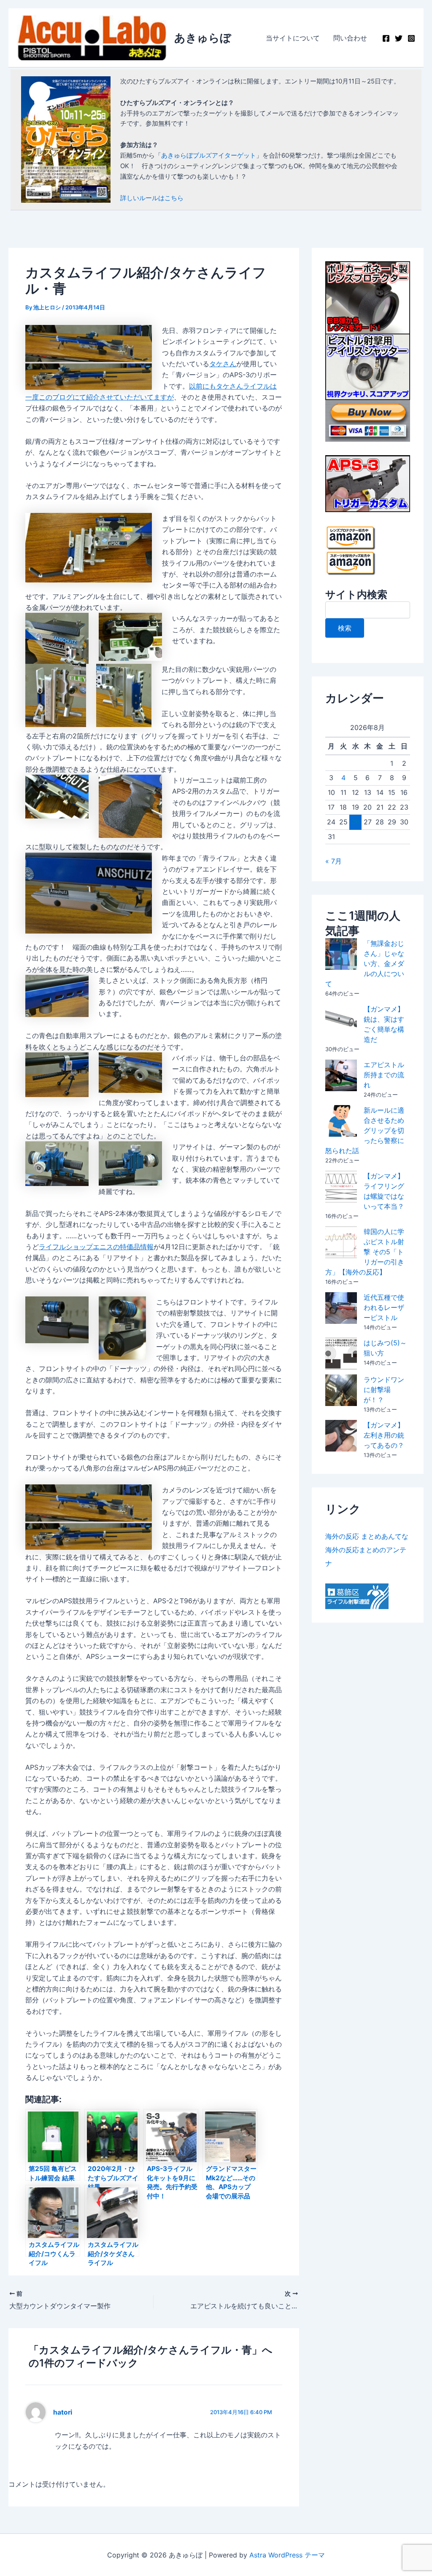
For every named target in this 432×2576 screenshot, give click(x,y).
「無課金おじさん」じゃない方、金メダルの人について (365, 963)
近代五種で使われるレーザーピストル (384, 1307)
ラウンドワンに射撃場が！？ (384, 1390)
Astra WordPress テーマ (287, 2555)
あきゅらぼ (203, 38)
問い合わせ (350, 38)
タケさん (223, 364)
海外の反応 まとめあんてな (367, 1536)
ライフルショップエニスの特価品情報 (96, 1247)
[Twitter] (399, 38)
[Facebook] (386, 38)
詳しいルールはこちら (152, 198)
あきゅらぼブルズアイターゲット (209, 155)
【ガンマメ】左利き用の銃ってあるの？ (384, 1435)
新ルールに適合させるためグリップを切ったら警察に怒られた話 (365, 1130)
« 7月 (333, 861)
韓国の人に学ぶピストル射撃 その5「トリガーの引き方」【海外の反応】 (365, 1252)
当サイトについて (293, 38)
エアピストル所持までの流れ (384, 1075)
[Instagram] (411, 38)
